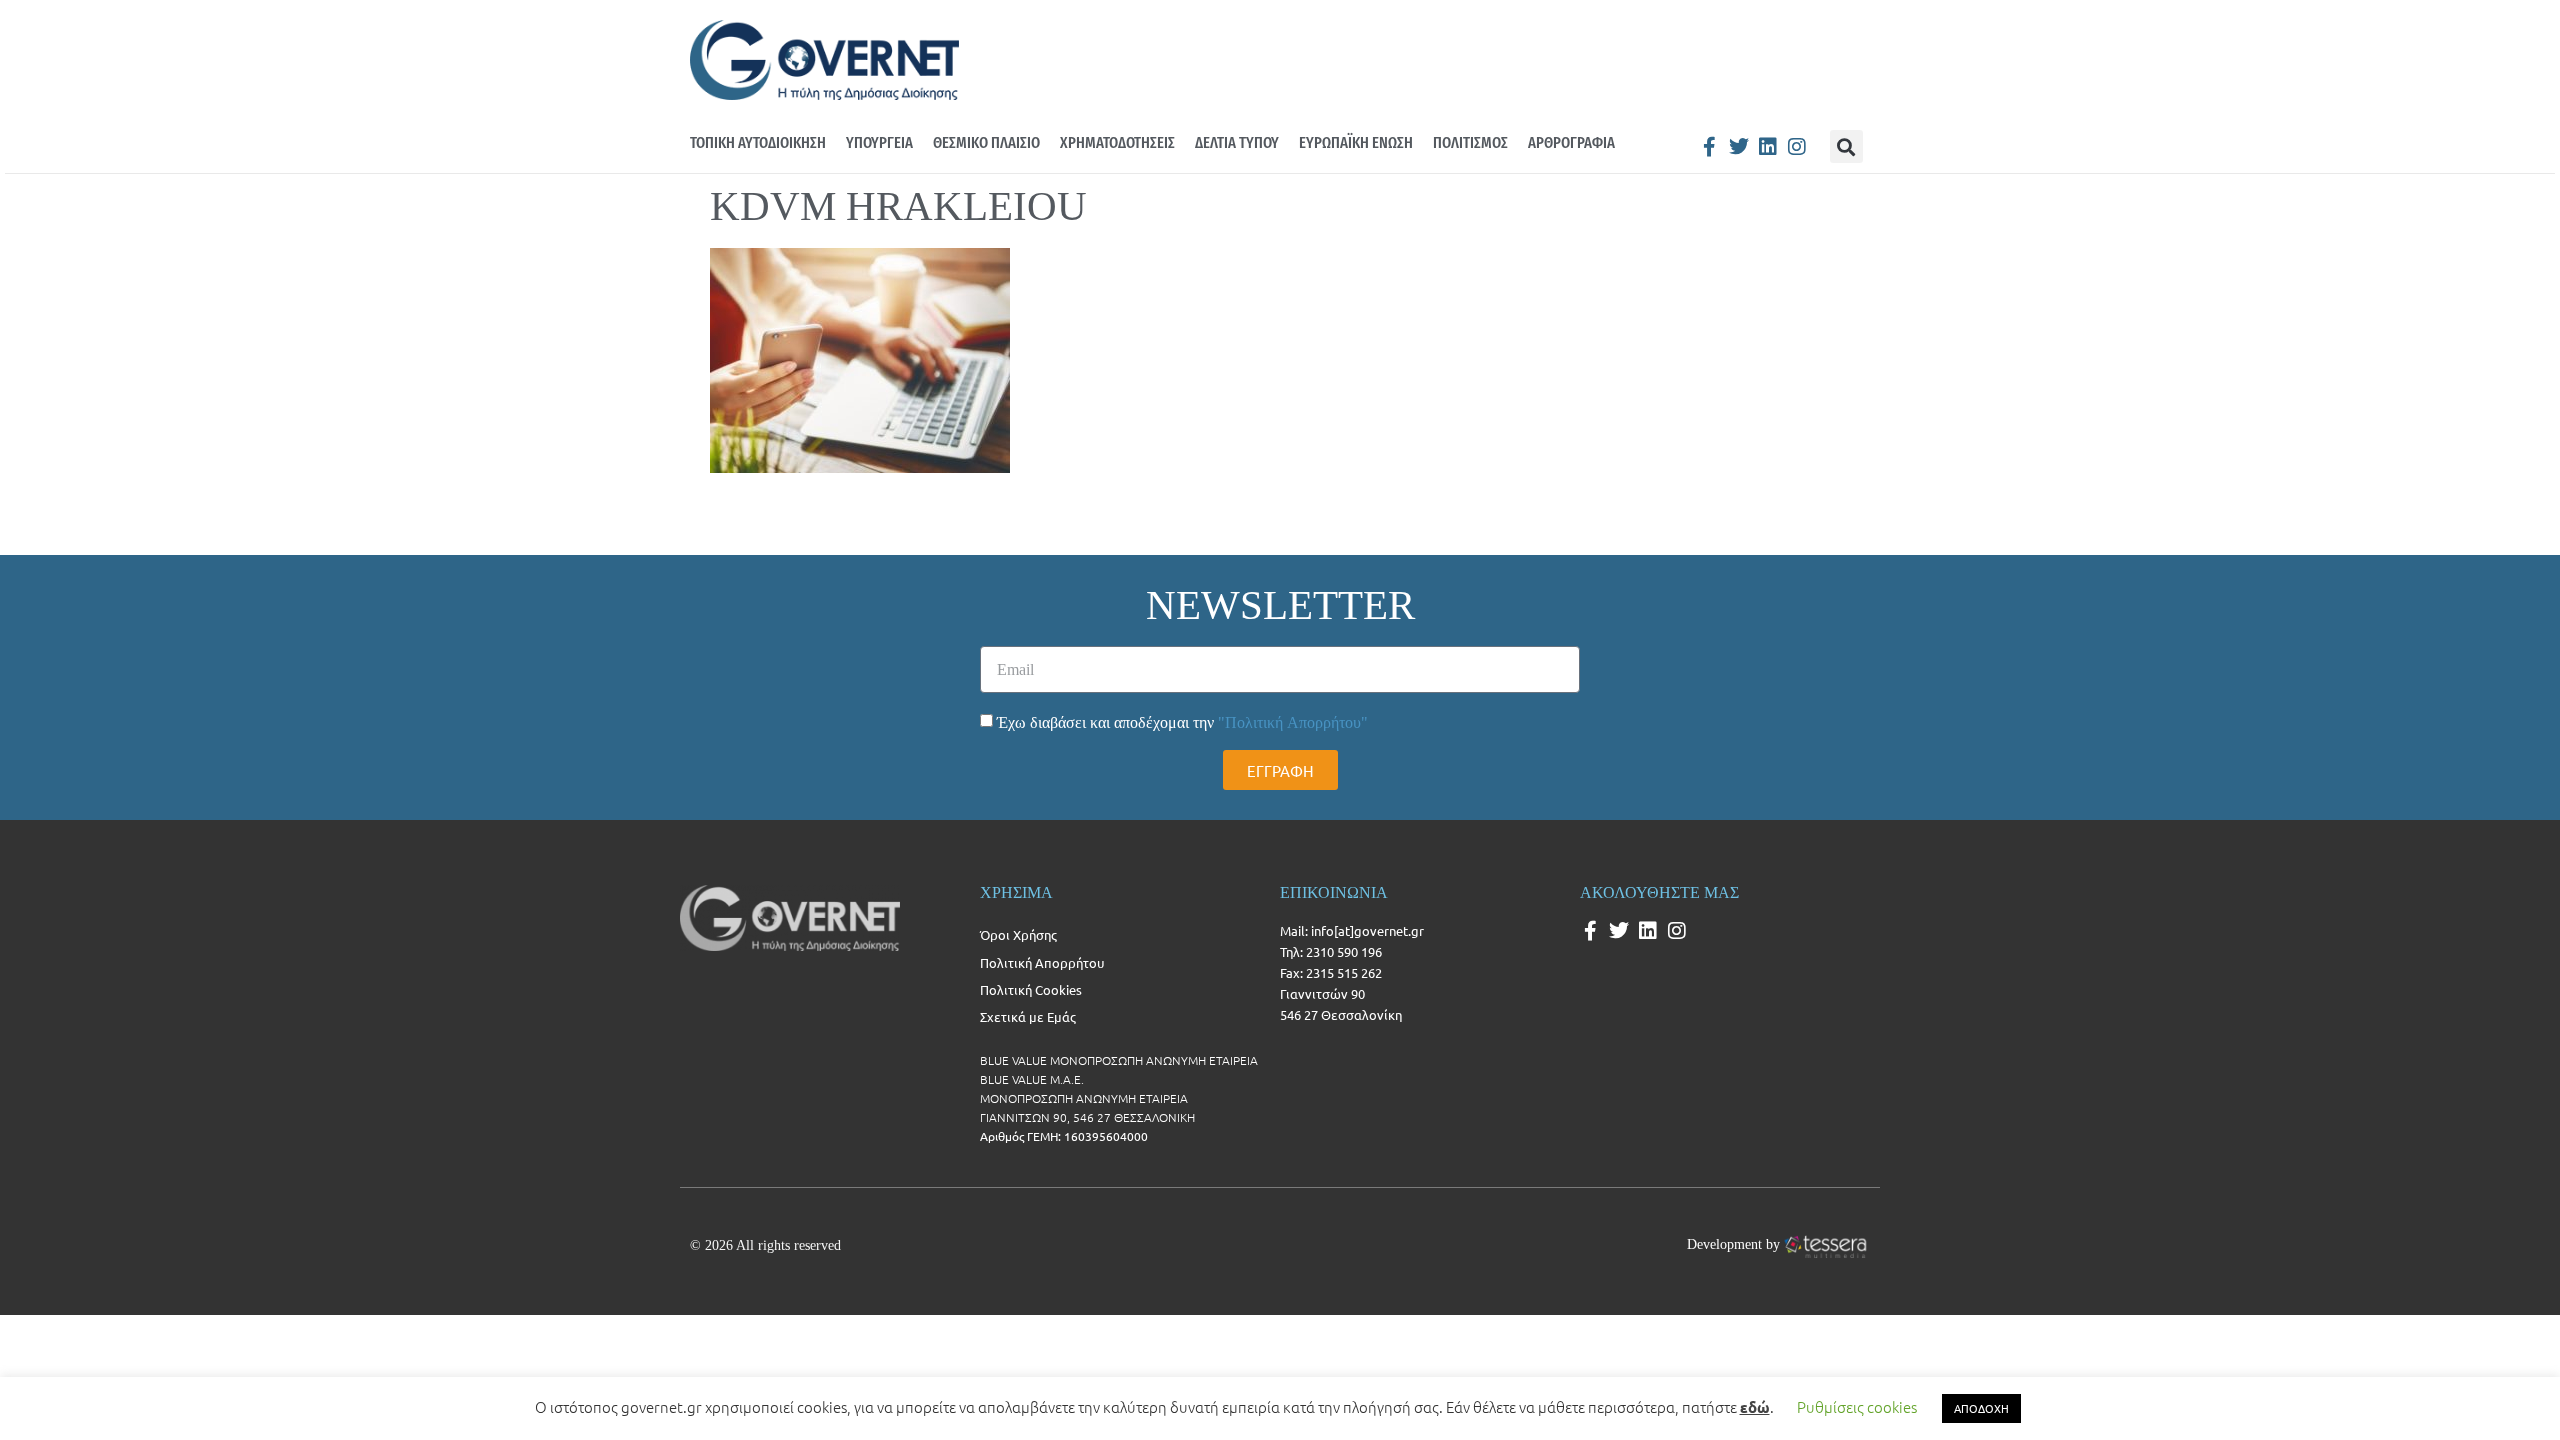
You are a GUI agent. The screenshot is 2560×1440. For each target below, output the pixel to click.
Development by (1733, 1244)
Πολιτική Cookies (1031, 989)
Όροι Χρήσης (1018, 934)
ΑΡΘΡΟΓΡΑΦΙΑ (1571, 142)
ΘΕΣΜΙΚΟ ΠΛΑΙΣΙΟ (986, 142)
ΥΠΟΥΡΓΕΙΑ (879, 142)
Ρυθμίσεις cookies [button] (1857, 1406)
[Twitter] (1739, 147)
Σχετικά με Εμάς (1028, 1016)
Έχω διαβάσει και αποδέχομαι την (1182, 722)
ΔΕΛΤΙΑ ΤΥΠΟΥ (1237, 142)
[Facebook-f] (1710, 147)
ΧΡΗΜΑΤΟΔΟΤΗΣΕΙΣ (1117, 142)
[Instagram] (1797, 147)
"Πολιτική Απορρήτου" (1293, 722)
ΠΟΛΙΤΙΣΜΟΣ (1470, 142)
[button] (1846, 146)
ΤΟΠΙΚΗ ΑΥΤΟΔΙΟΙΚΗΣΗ (758, 142)
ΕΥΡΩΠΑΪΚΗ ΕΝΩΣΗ (1356, 142)
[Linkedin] (1768, 147)
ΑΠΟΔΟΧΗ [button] (1981, 1408)
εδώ (1755, 1407)
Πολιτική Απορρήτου (1042, 962)
